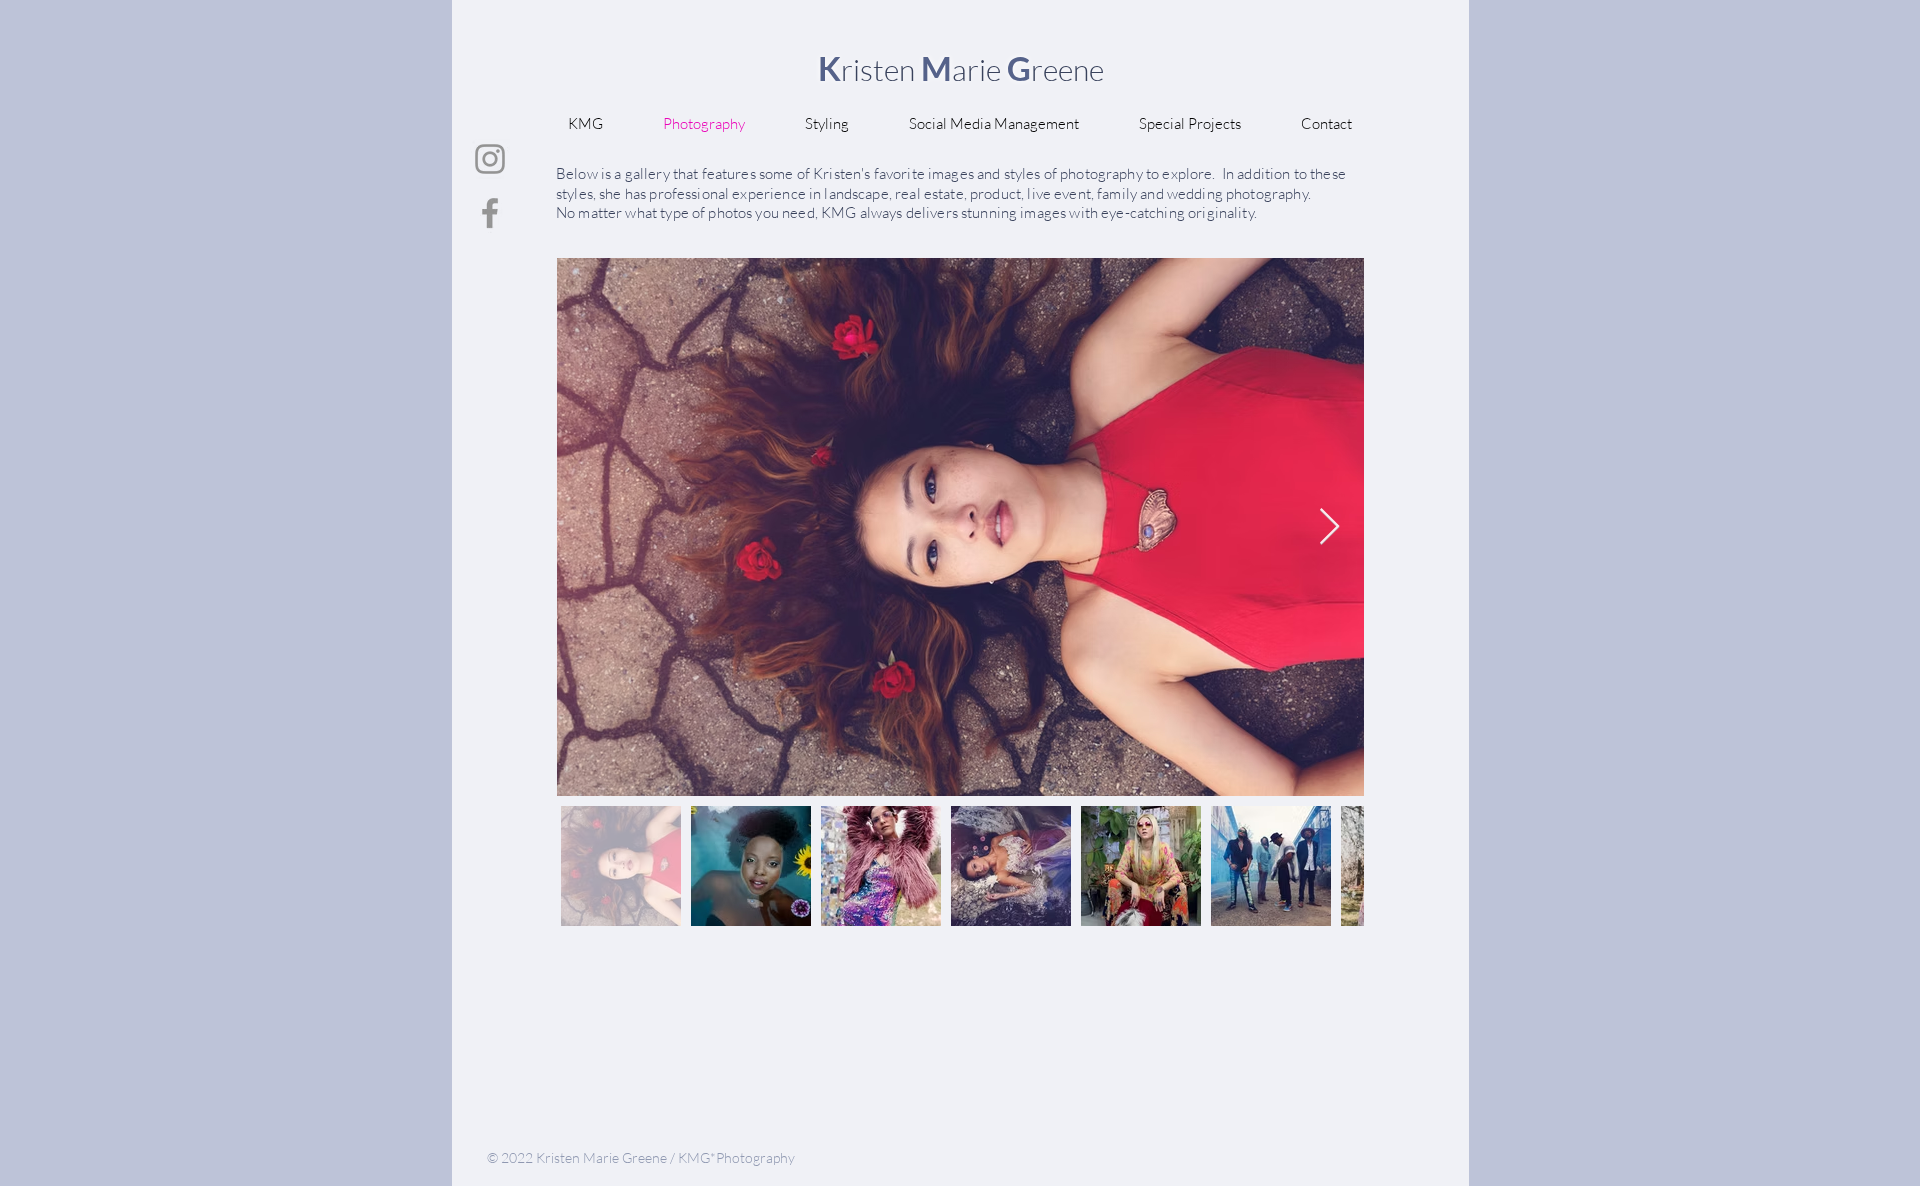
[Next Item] (1329, 527)
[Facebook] (490, 213)
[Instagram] (490, 159)
